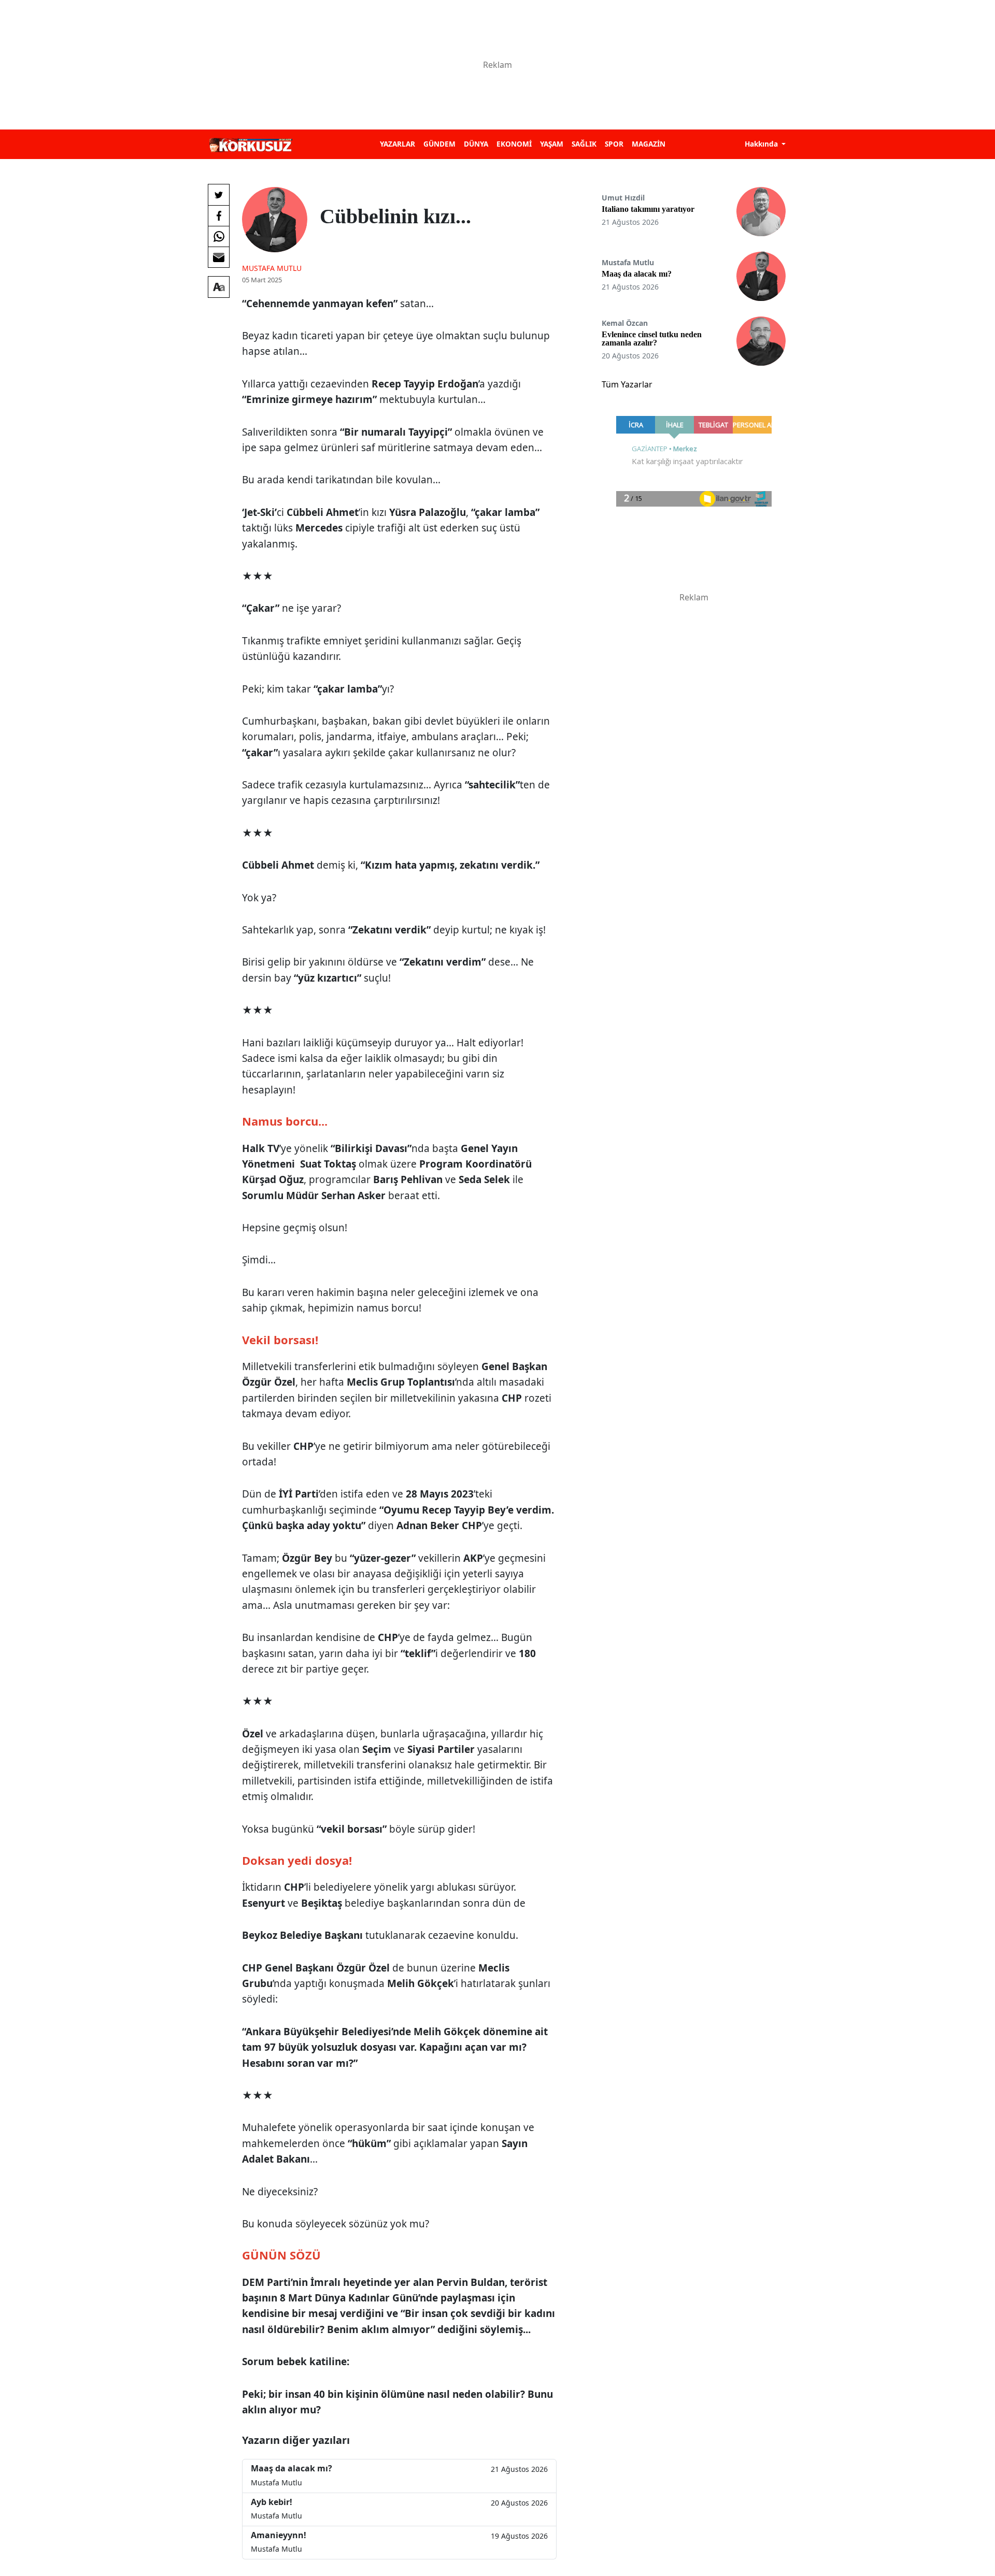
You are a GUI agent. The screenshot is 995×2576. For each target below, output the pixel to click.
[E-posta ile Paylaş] (219, 257)
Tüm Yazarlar (627, 384)
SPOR (614, 144)
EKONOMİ (514, 144)
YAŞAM (552, 144)
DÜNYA (476, 144)
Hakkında (762, 144)
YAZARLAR (397, 144)
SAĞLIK (584, 144)
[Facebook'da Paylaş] (219, 215)
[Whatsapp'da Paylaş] (219, 236)
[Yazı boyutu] (219, 287)
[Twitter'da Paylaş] (219, 195)
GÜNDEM (439, 144)
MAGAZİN (649, 144)
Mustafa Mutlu (272, 268)
